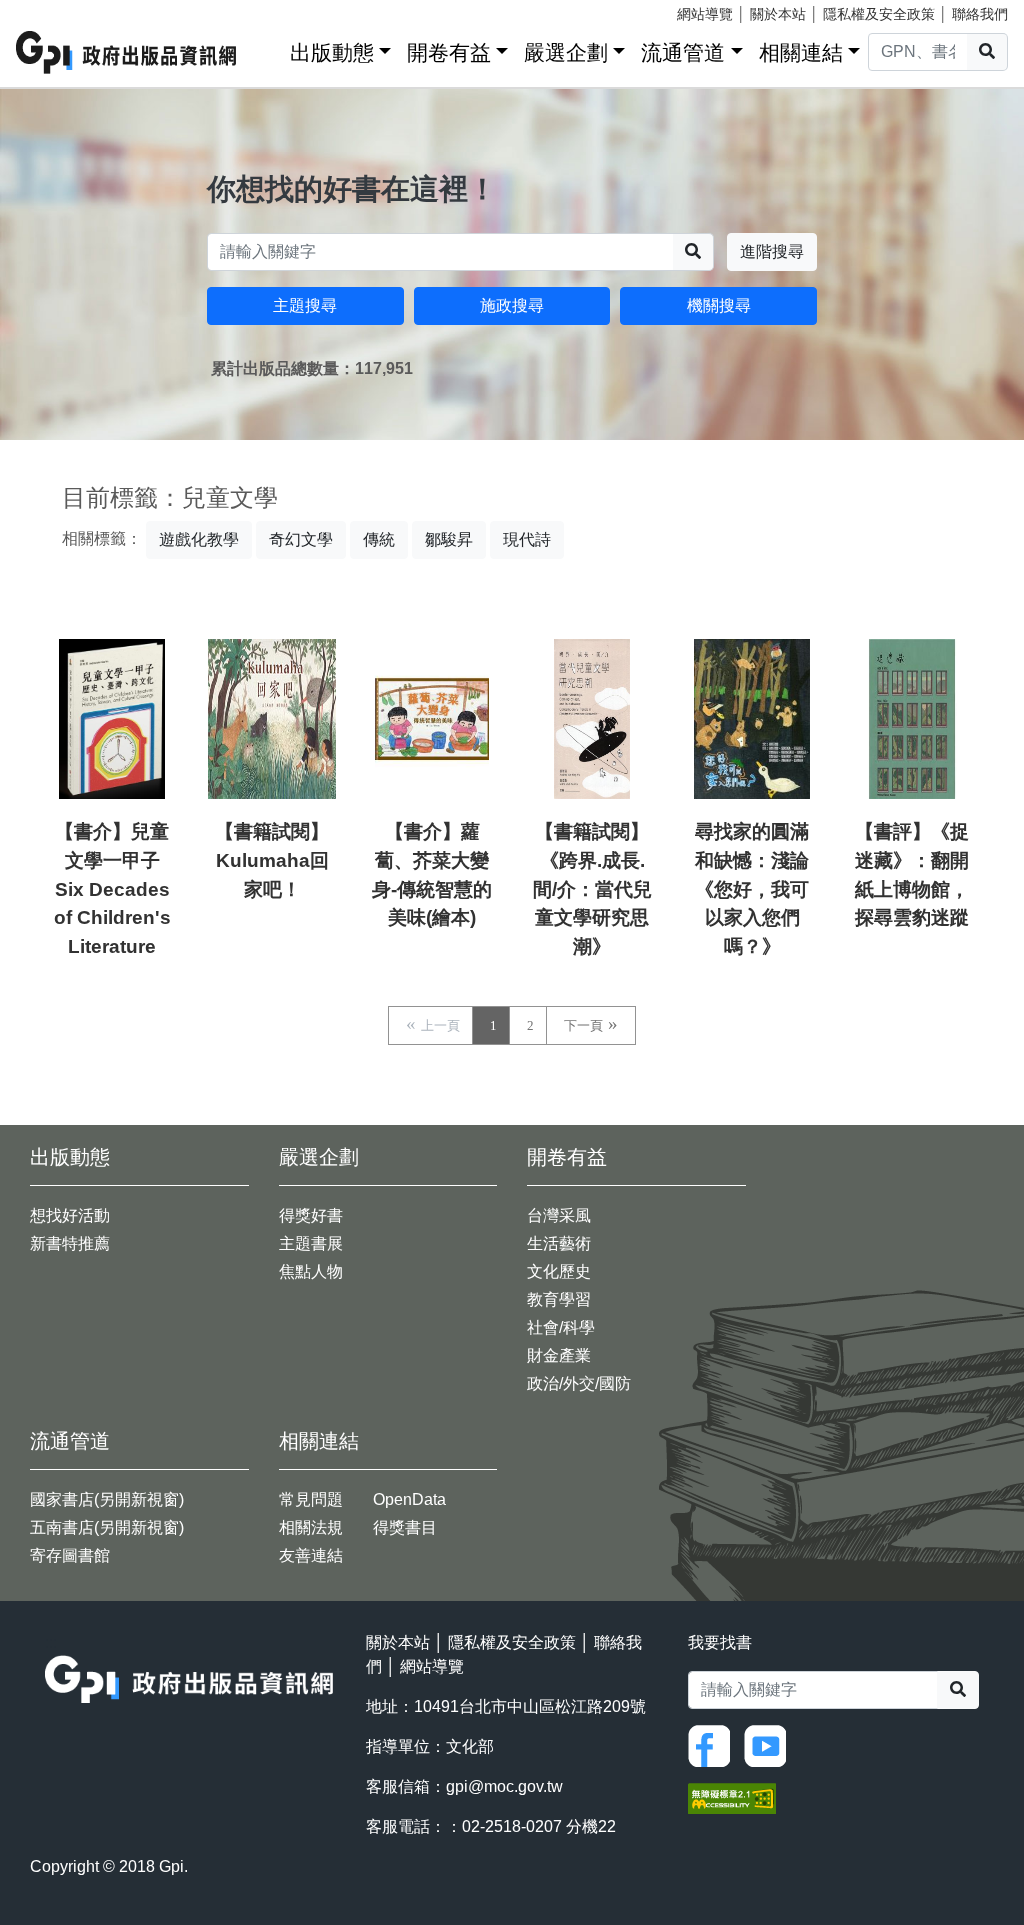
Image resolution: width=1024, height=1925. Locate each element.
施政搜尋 (512, 305)
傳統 (379, 539)
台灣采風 (559, 1215)
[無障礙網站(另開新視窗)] (732, 1797)
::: (268, 48)
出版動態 (332, 52)
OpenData (409, 1499)
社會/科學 (561, 1327)
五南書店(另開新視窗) (107, 1527)
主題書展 (311, 1243)
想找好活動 (70, 1215)
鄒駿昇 (449, 539)
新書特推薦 (70, 1243)
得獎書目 (405, 1527)
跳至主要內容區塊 (56, 10)
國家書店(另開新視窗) (107, 1499)
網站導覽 (705, 14)
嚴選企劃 (566, 52)
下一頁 (583, 1025)
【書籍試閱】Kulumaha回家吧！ (272, 860)
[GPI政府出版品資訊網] (127, 52)
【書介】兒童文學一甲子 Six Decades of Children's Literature (112, 889)
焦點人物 (311, 1271)
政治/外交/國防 (579, 1383)
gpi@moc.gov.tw (504, 1786)
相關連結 (801, 52)
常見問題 (311, 1499)
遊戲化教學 (199, 539)
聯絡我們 (980, 14)
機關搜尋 (719, 305)
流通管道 (683, 52)
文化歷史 (559, 1271)
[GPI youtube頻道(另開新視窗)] (770, 1745)
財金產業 (559, 1355)
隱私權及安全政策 (879, 14)
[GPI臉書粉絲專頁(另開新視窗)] (714, 1745)
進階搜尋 (772, 251)
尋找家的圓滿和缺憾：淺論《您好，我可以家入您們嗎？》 (752, 889)
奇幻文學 (301, 539)
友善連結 (311, 1555)
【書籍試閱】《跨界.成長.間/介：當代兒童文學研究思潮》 (592, 889)
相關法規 (311, 1527)
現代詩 (527, 539)
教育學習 (559, 1299)
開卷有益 (449, 52)
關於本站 (778, 14)
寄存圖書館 (70, 1555)
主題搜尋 (305, 305)
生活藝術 (559, 1243)
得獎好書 (311, 1215)
